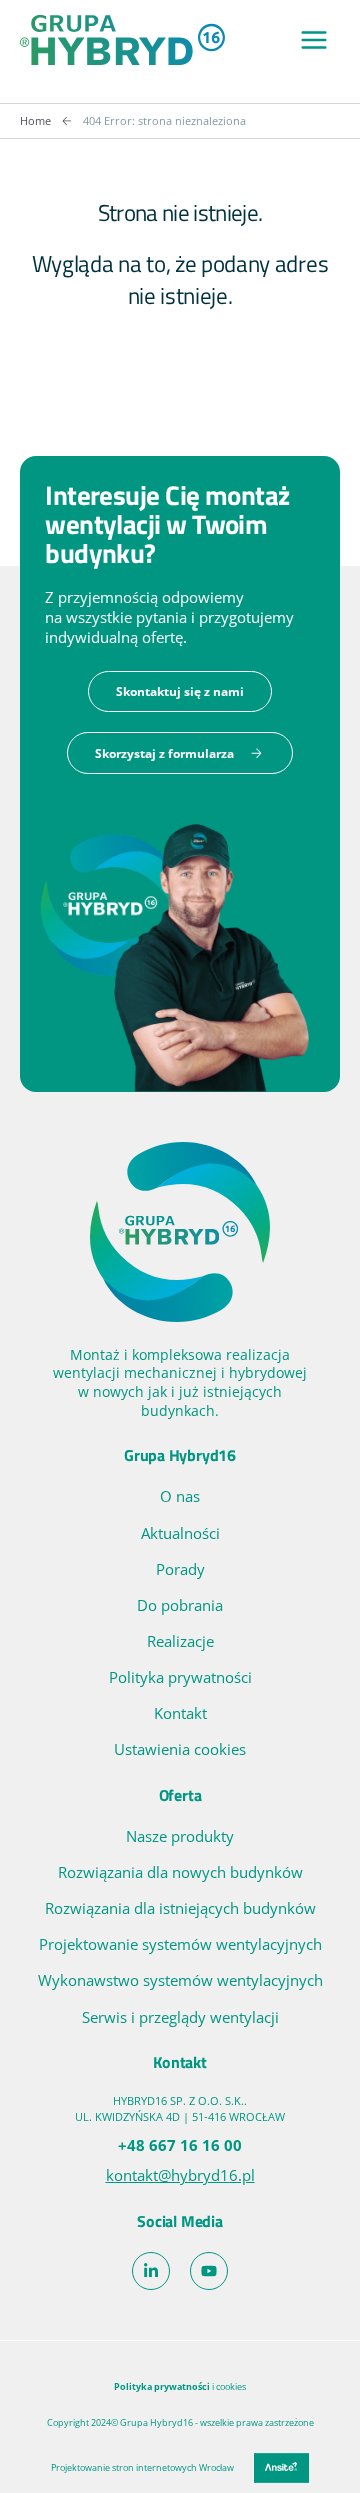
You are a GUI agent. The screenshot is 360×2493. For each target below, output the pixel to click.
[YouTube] (209, 2271)
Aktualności (180, 1533)
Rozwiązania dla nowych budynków (180, 1872)
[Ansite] (281, 2468)
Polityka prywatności (180, 1677)
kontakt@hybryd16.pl (180, 2175)
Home (35, 120)
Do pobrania (180, 1605)
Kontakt (180, 1713)
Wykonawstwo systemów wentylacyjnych (180, 1980)
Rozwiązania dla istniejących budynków (180, 1908)
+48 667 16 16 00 (180, 2145)
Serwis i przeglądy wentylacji (180, 2017)
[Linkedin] (151, 2271)
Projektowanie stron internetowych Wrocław (142, 2468)
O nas (180, 1496)
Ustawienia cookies (180, 1749)
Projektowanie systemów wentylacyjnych (180, 1944)
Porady (180, 1569)
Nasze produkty (180, 1836)
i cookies (180, 2387)
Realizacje (180, 1641)
